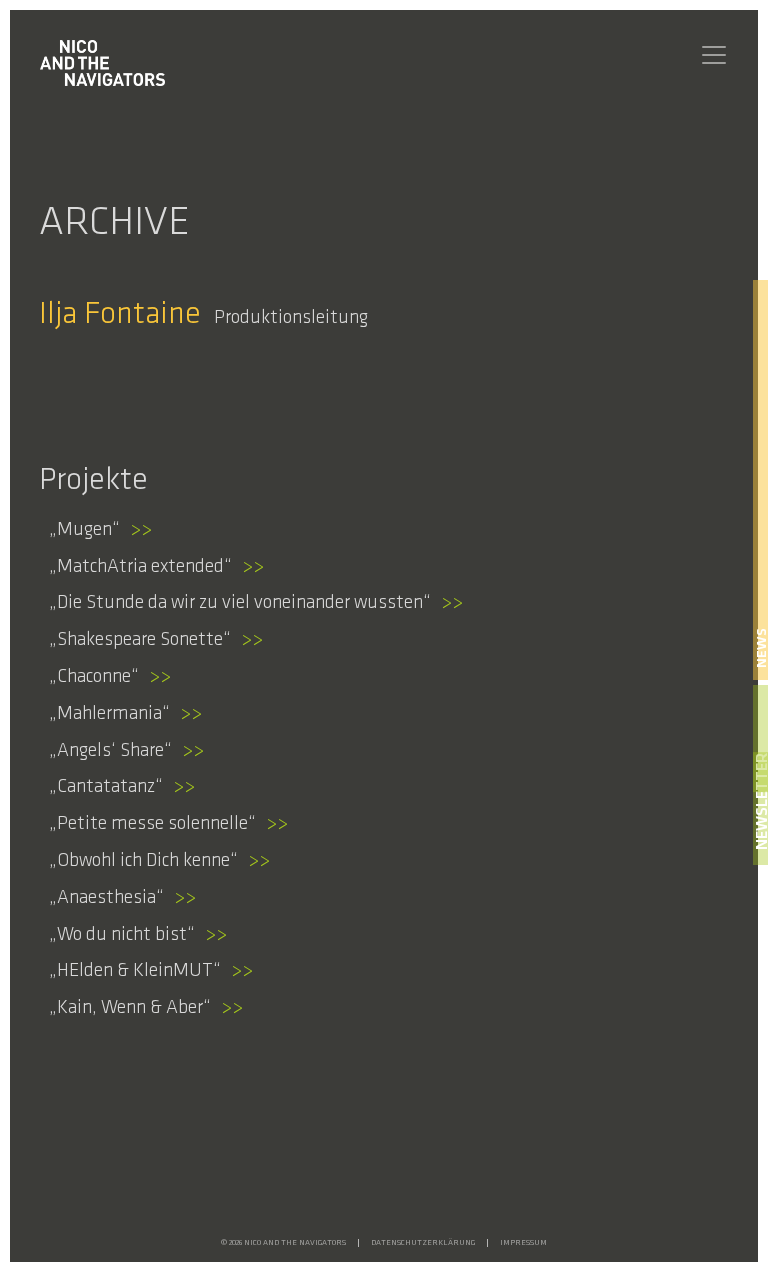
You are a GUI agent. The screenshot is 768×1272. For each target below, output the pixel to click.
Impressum (523, 1243)
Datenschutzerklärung (423, 1243)
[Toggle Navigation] (714, 55)
